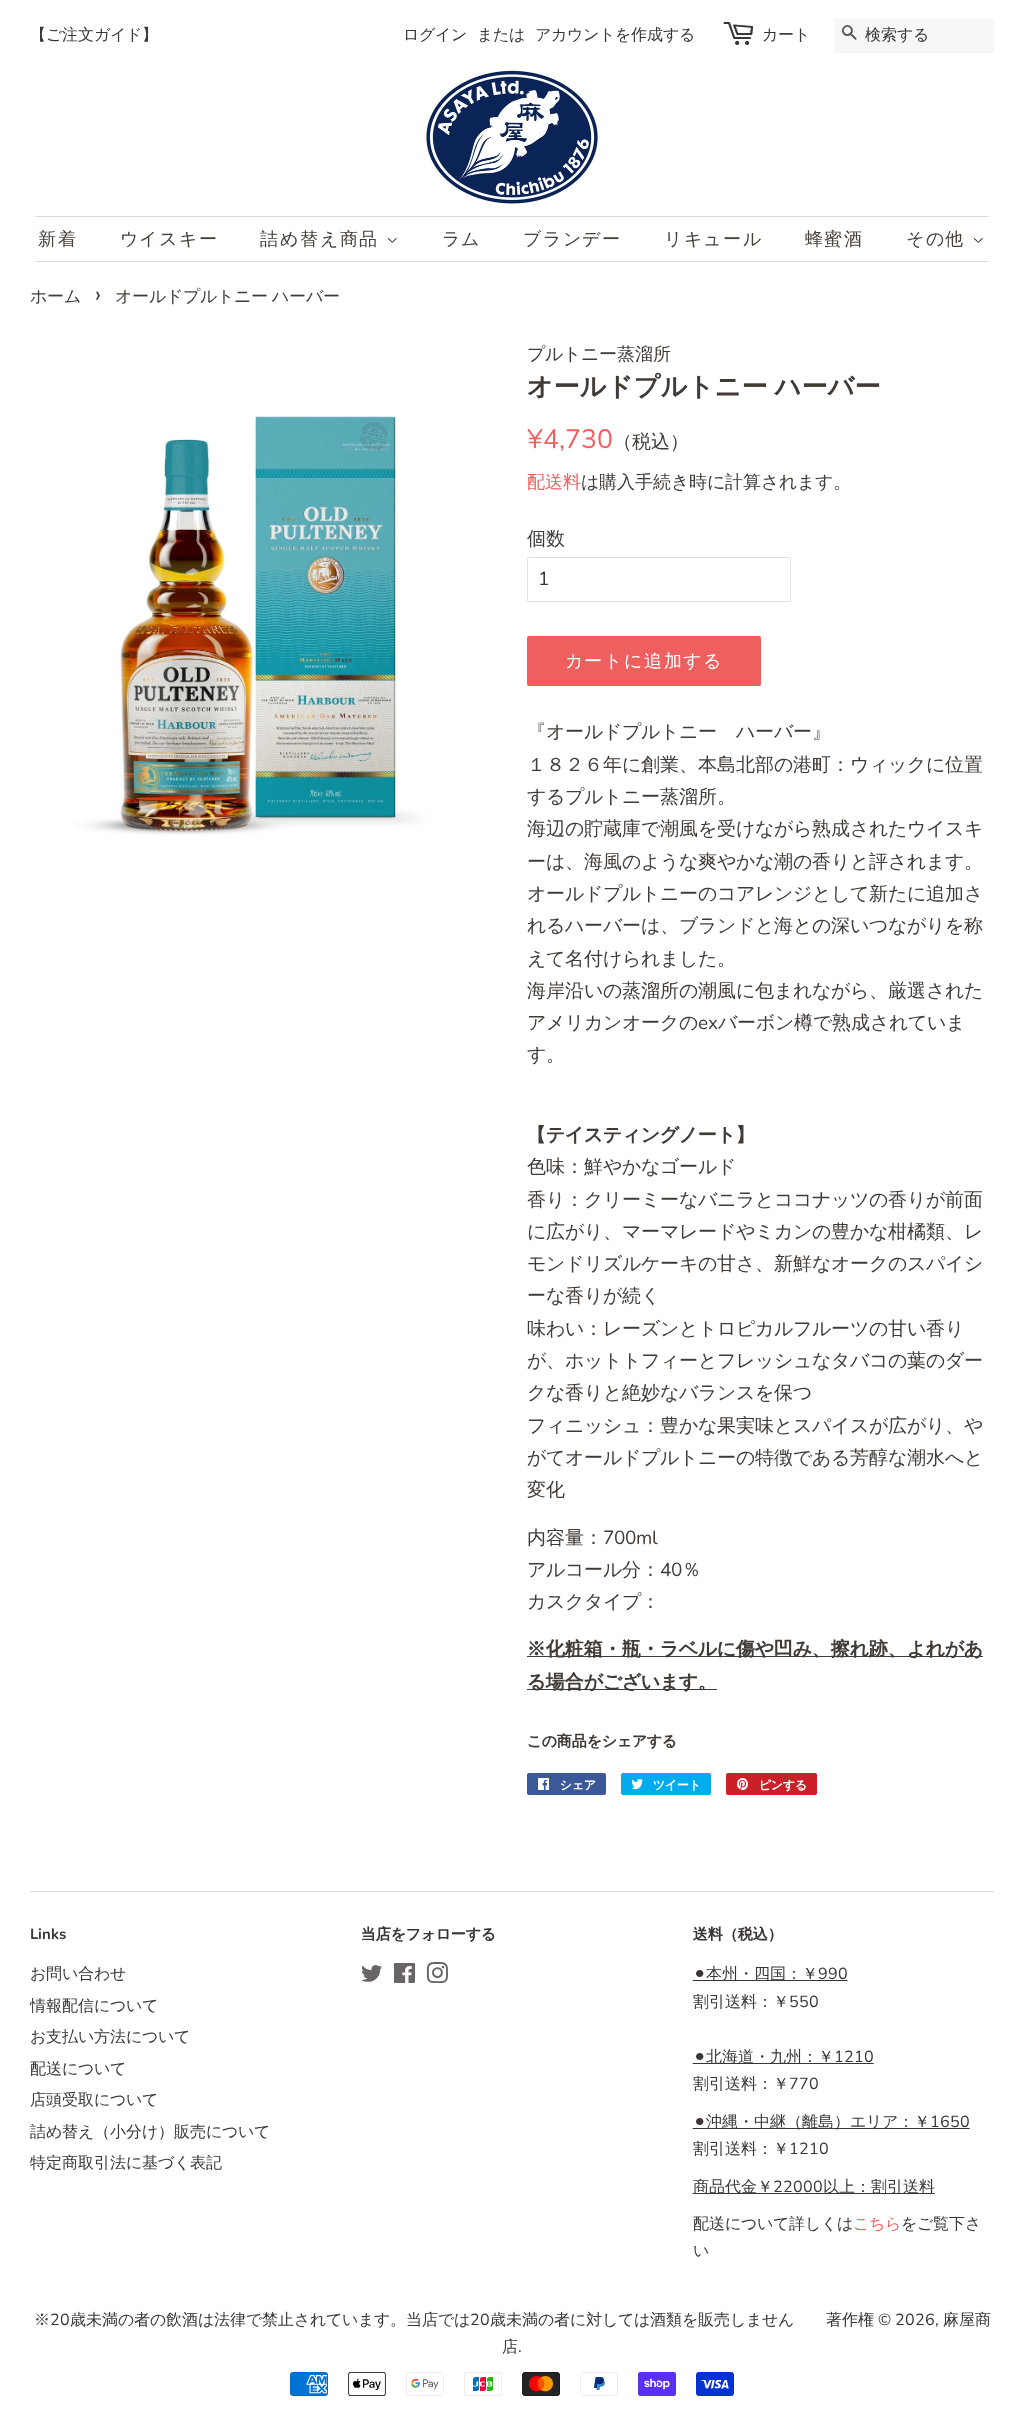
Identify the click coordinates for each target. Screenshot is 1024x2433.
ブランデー (572, 239)
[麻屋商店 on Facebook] (404, 1977)
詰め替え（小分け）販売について (150, 2132)
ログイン (435, 35)
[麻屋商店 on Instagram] (437, 1977)
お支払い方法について (110, 2037)
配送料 (554, 482)
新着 (58, 239)
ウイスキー (169, 239)
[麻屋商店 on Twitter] (372, 1977)
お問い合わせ (78, 1974)
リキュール (713, 239)
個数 (546, 539)
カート (786, 35)
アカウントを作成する (615, 35)
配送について (78, 2069)
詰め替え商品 (323, 239)
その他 (939, 239)
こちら (877, 2224)
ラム (462, 239)
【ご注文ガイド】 (94, 35)
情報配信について (94, 2006)
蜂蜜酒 (834, 239)
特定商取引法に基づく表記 (126, 2163)
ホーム (55, 296)
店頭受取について (94, 2100)
